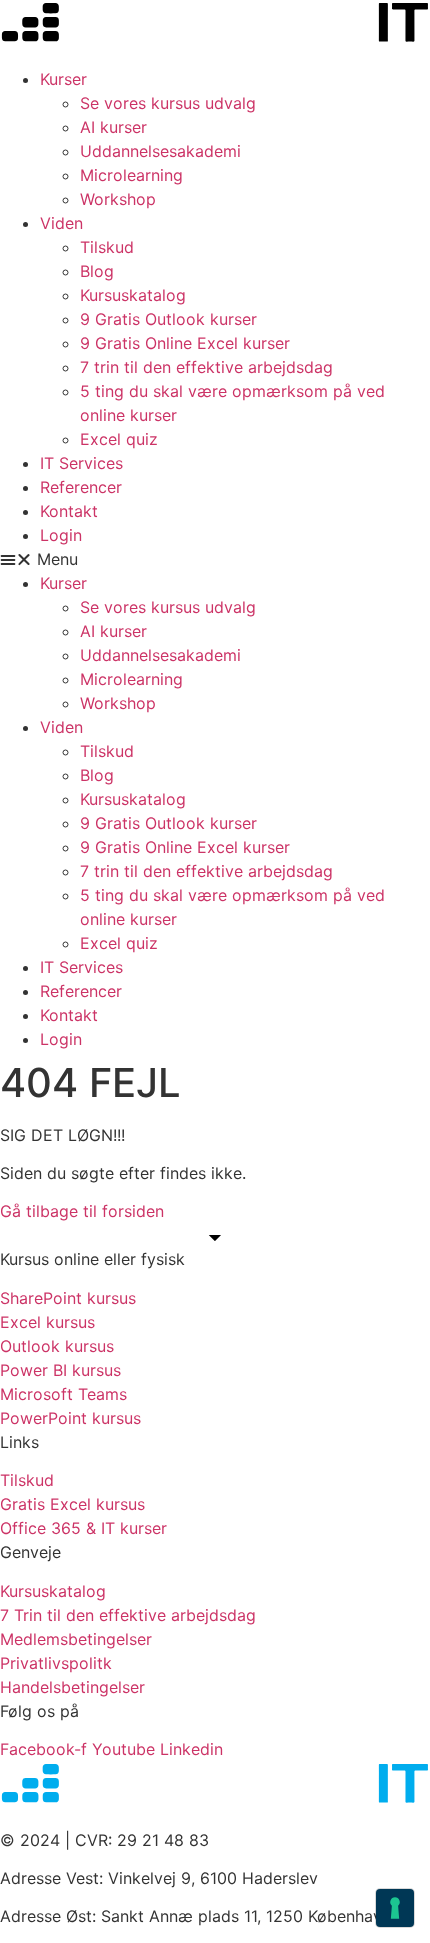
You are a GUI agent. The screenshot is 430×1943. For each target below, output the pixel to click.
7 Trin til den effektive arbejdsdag (128, 1615)
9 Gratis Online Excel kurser (185, 343)
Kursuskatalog (133, 295)
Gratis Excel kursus (72, 1504)
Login (61, 535)
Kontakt (69, 511)
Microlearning (131, 175)
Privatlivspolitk (56, 1663)
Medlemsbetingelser (76, 1639)
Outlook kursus (57, 1346)
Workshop (118, 199)
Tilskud (107, 247)
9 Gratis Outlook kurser (168, 319)
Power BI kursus (60, 1370)
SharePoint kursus (68, 1298)
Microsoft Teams (63, 1394)
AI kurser (113, 127)
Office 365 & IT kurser (83, 1528)
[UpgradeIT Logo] (215, 25)
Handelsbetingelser (72, 1687)
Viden (61, 223)
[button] (215, 559)
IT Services (81, 463)
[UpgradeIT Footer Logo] (215, 1786)
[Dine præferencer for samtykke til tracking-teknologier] (395, 1908)
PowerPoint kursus (70, 1418)
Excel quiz (119, 439)
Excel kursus (47, 1322)
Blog (97, 271)
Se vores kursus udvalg (168, 103)
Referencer (81, 487)
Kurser (63, 79)
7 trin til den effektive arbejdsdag (206, 367)
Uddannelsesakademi (160, 151)
